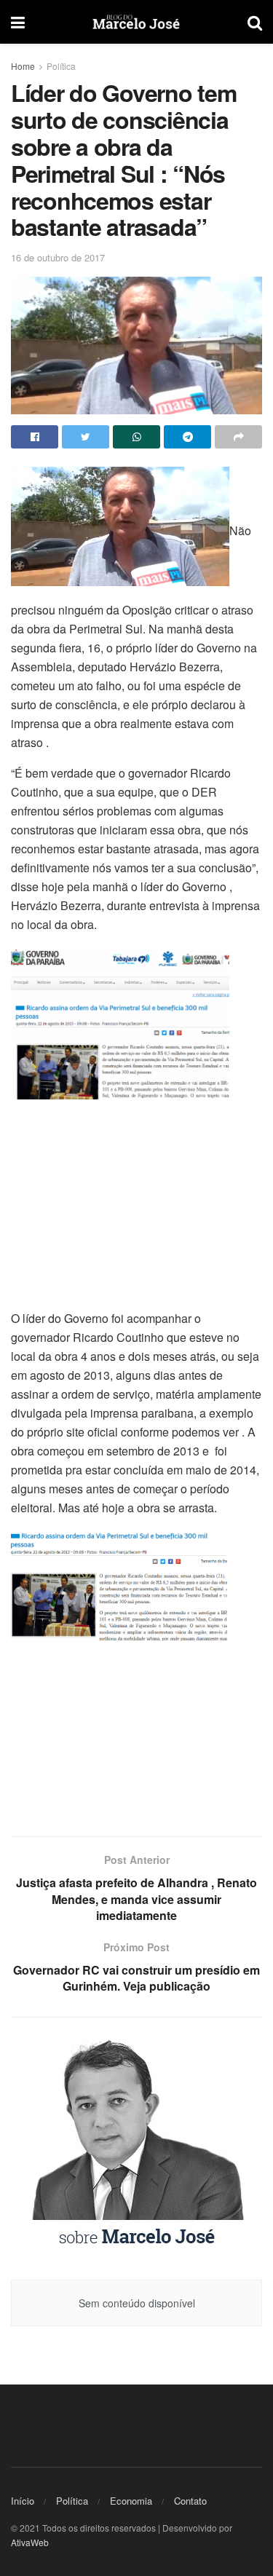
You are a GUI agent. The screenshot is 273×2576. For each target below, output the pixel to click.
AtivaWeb (30, 2542)
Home (23, 66)
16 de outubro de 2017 (58, 257)
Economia (131, 2501)
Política (61, 66)
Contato (190, 2501)
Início (23, 2501)
